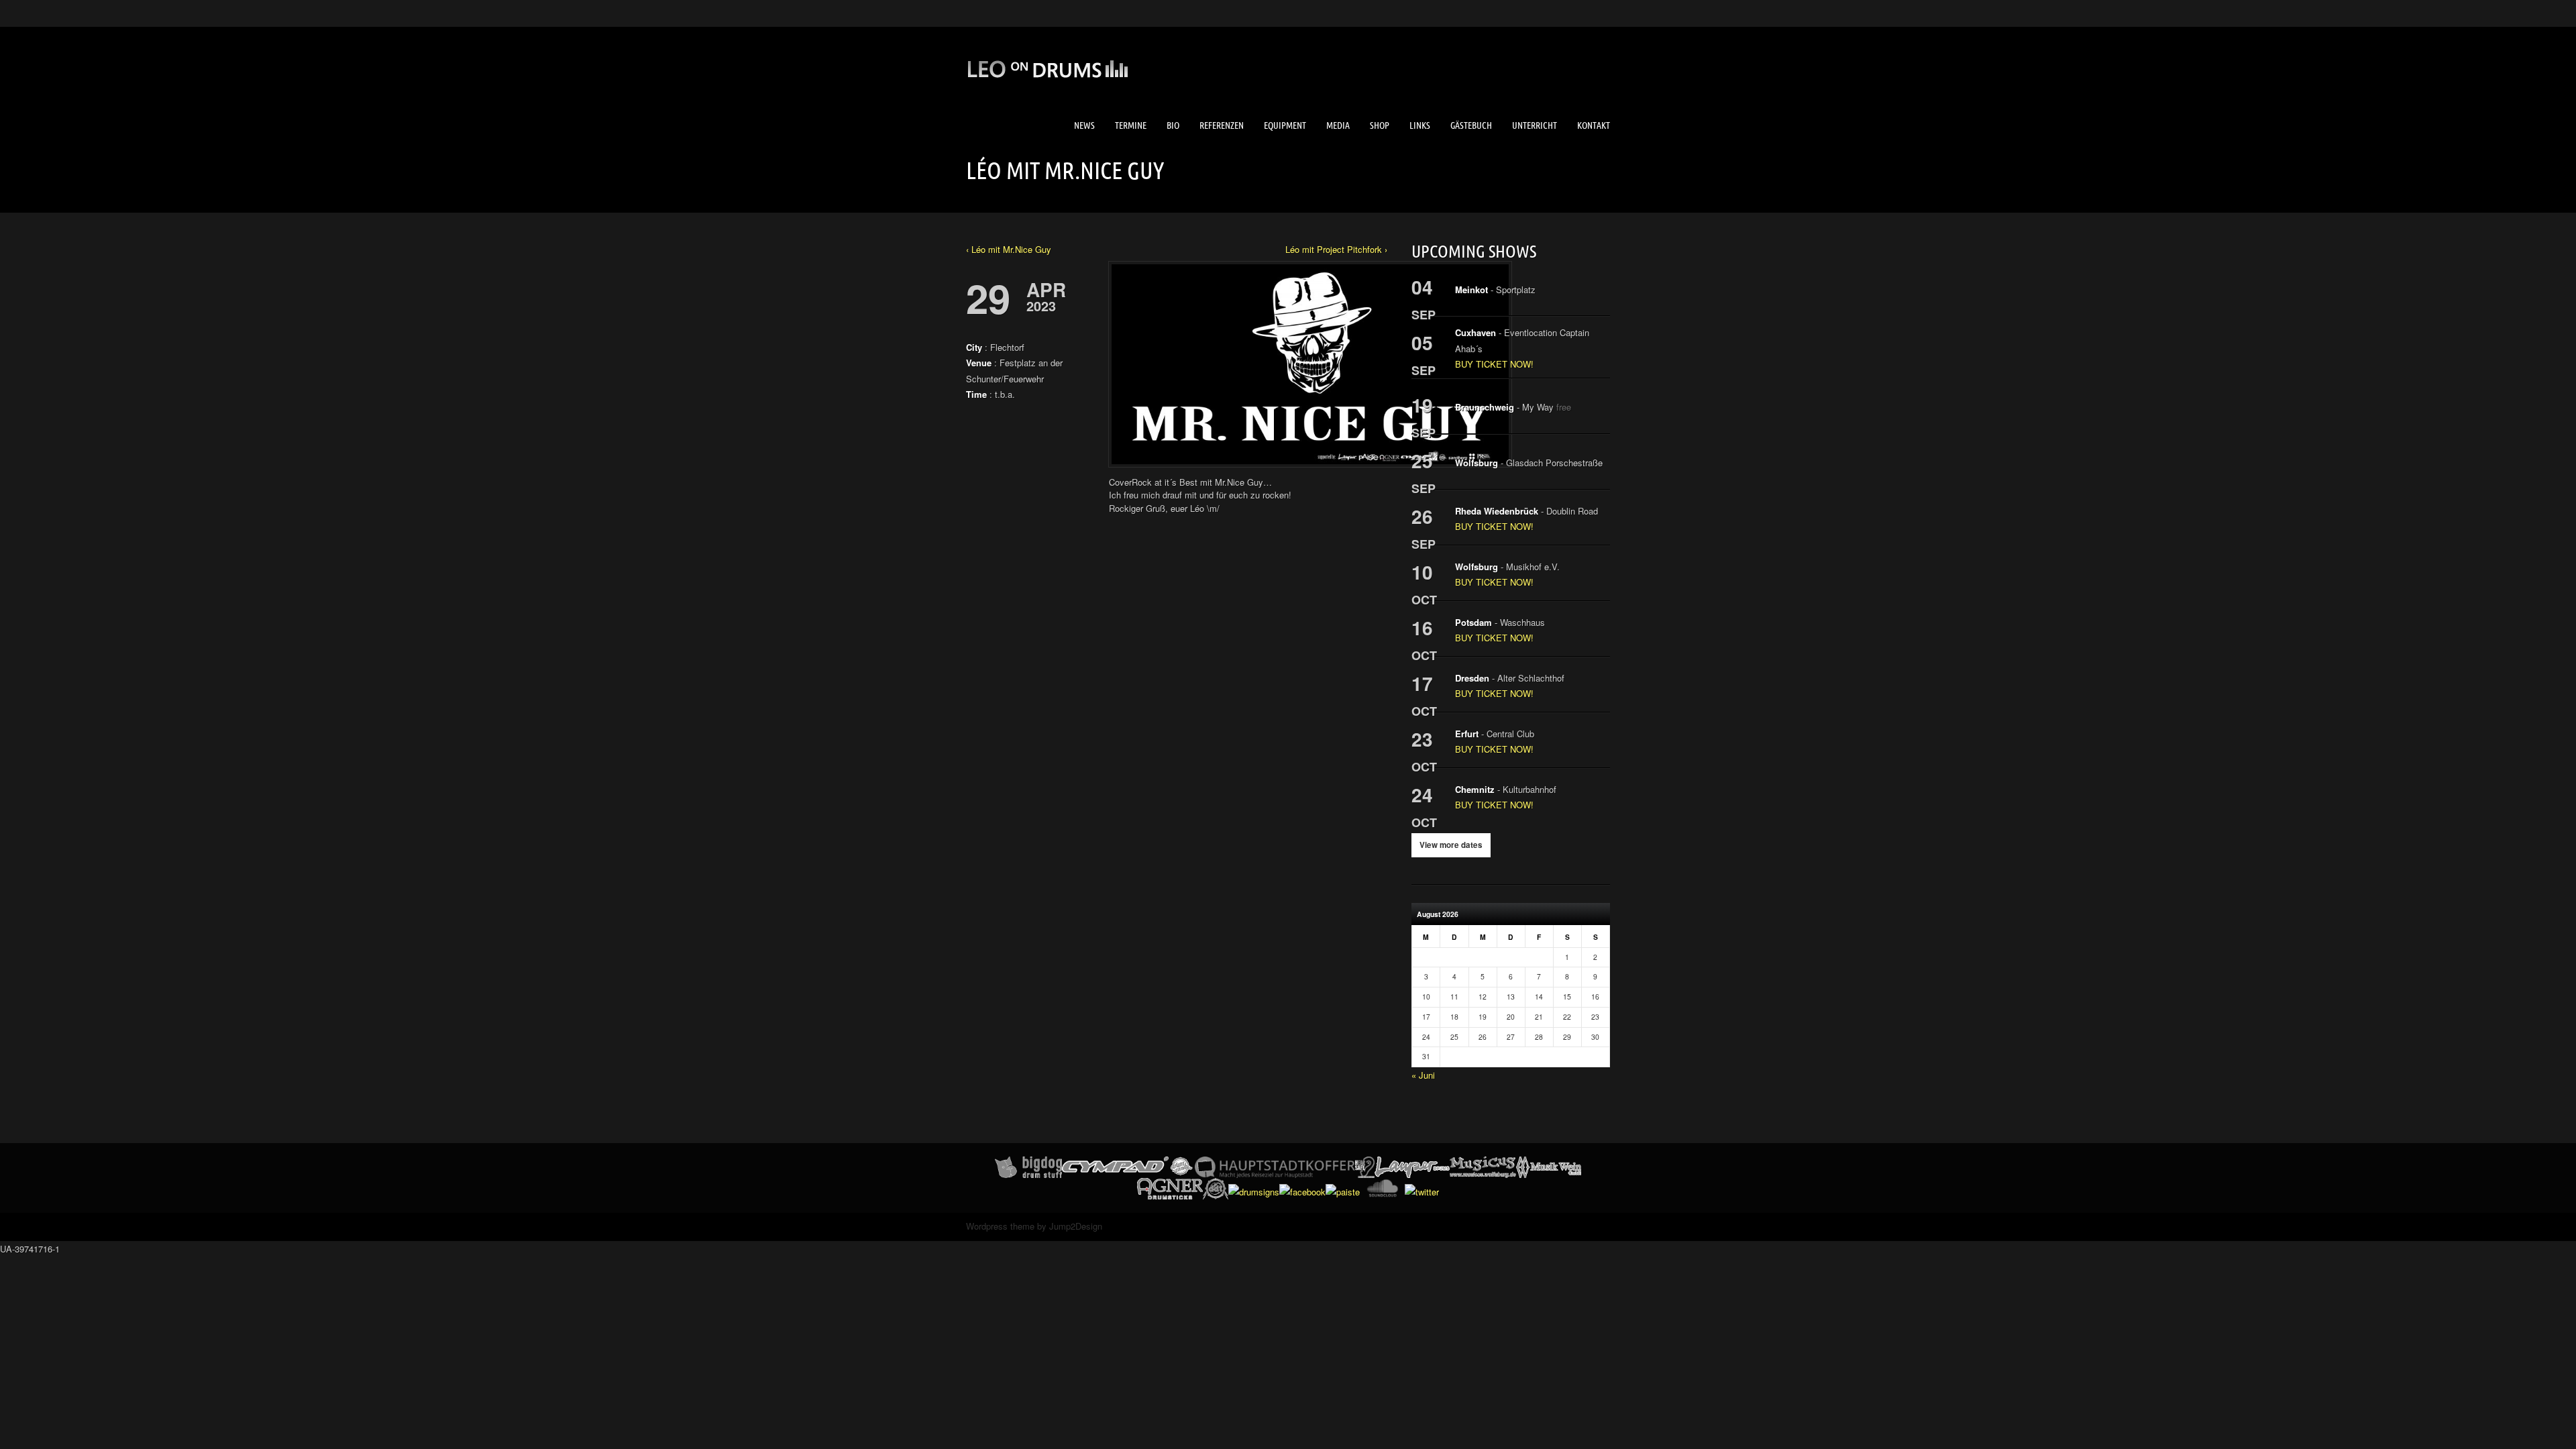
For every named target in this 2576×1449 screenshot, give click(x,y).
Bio (1173, 125)
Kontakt (1594, 125)
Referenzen (1222, 125)
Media (1338, 125)
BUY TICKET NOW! (1494, 364)
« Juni (1423, 1075)
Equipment (1285, 125)
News (1084, 125)
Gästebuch (1471, 125)
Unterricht (1535, 125)
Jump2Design (1076, 1226)
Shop (1380, 125)
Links (1420, 125)
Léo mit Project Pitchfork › (1336, 249)
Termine (1131, 125)
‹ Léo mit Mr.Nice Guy (1009, 249)
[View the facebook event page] (974, 424)
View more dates (1451, 845)
